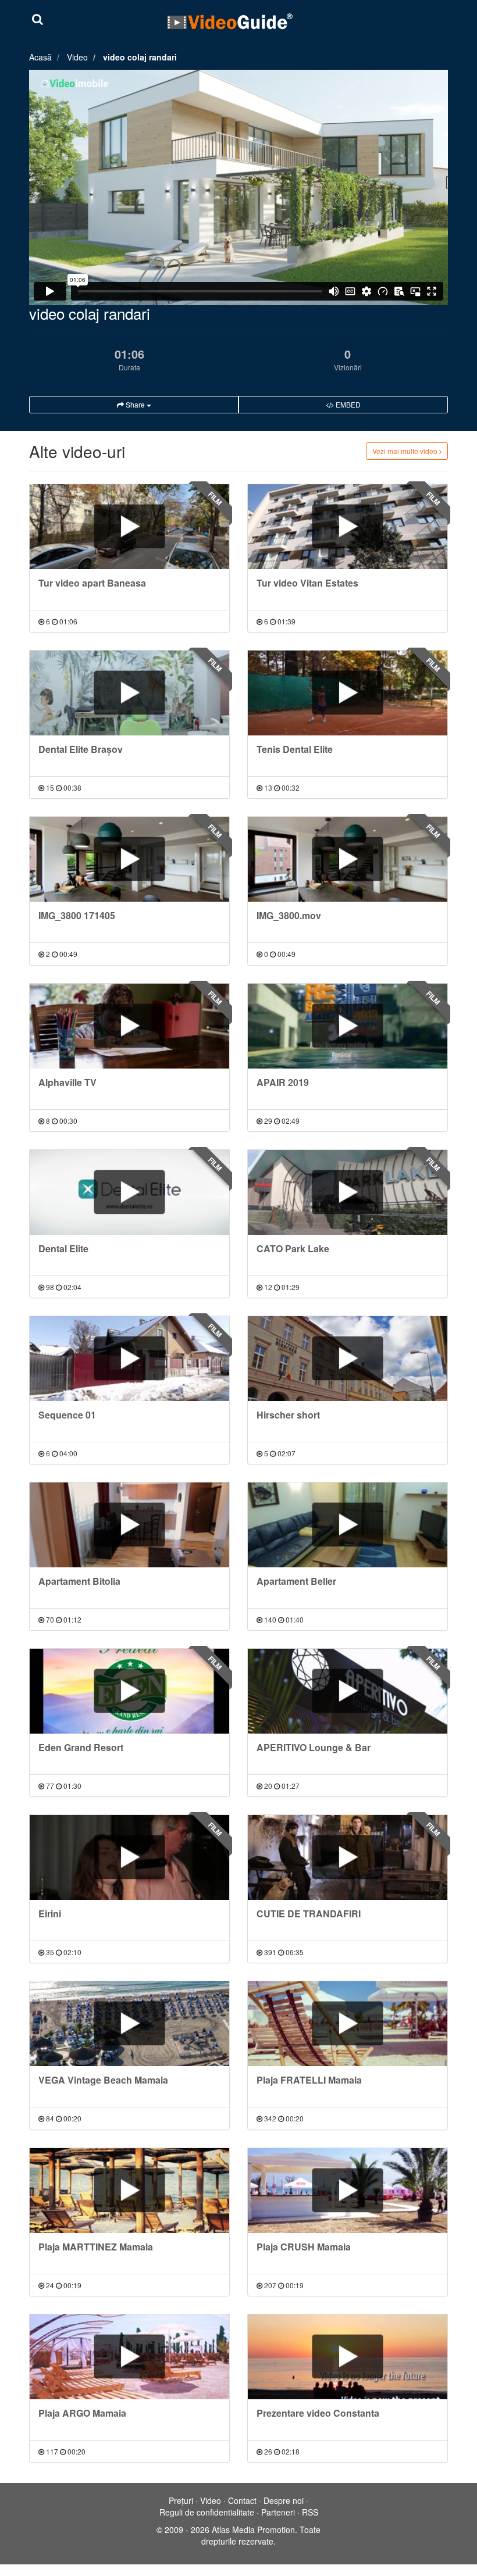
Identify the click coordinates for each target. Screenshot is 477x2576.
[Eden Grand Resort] (129, 1691)
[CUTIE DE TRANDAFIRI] (348, 1857)
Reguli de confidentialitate (207, 2512)
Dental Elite (63, 1248)
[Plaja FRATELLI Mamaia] (348, 2024)
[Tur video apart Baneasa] (129, 527)
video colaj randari (140, 57)
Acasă (40, 57)
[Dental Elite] (129, 1192)
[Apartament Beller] (348, 1525)
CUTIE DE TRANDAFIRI (309, 1914)
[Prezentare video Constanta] (348, 2357)
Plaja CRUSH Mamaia (304, 2247)
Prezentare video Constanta (318, 2413)
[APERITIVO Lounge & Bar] (348, 1691)
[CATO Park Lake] (348, 1192)
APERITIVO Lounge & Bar (314, 1747)
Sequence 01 (67, 1415)
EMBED (347, 404)
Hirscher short (288, 1415)
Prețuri (181, 2500)
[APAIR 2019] (348, 1026)
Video (77, 57)
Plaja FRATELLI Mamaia (309, 2080)
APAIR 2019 (283, 1082)
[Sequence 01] (129, 1359)
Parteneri (278, 2512)
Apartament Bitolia (79, 1581)
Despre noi (284, 2500)
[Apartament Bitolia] (129, 1525)
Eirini (50, 1914)
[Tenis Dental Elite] (348, 693)
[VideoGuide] (230, 21)
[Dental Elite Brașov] (129, 693)
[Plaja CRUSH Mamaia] (348, 2191)
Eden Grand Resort (81, 1747)
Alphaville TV (67, 1082)
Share (135, 404)
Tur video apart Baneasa (92, 583)
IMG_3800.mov (289, 915)
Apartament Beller (296, 1581)
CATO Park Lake (293, 1248)
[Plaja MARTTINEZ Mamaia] (129, 2191)
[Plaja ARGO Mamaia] (129, 2357)
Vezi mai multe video (406, 451)
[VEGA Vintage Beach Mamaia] (129, 2024)
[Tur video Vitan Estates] (348, 527)
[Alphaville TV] (129, 1026)
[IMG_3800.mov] (348, 859)
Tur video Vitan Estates (307, 583)
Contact (242, 2500)
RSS (310, 2512)
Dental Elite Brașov (81, 749)
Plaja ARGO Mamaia (82, 2413)
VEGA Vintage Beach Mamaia (103, 2080)
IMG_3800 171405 (77, 915)
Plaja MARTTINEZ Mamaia (96, 2247)
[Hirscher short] (348, 1359)
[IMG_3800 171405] (129, 859)
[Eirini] (129, 1857)
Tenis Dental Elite (295, 749)
